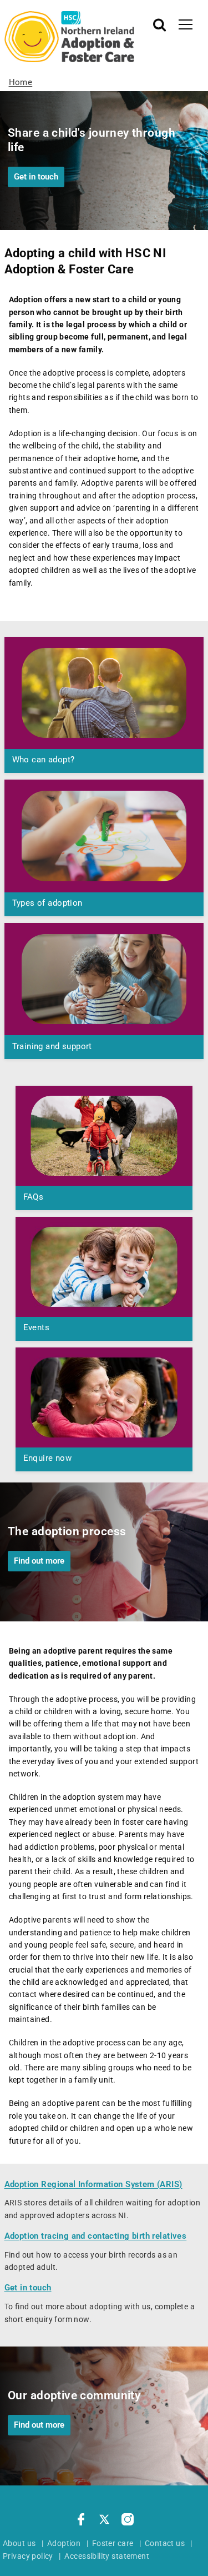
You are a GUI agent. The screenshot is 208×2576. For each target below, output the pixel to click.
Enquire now (48, 1458)
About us (19, 2543)
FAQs (34, 1197)
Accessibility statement (107, 2556)
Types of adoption (47, 903)
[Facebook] (81, 2521)
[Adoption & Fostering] (70, 37)
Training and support (52, 1046)
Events (37, 1327)
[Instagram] (128, 2521)
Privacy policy (28, 2556)
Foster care (113, 2543)
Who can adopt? (44, 760)
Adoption (64, 2543)
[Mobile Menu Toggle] (186, 24)
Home (21, 82)
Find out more (39, 1561)
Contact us (165, 2543)
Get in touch (36, 177)
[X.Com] (104, 2521)
